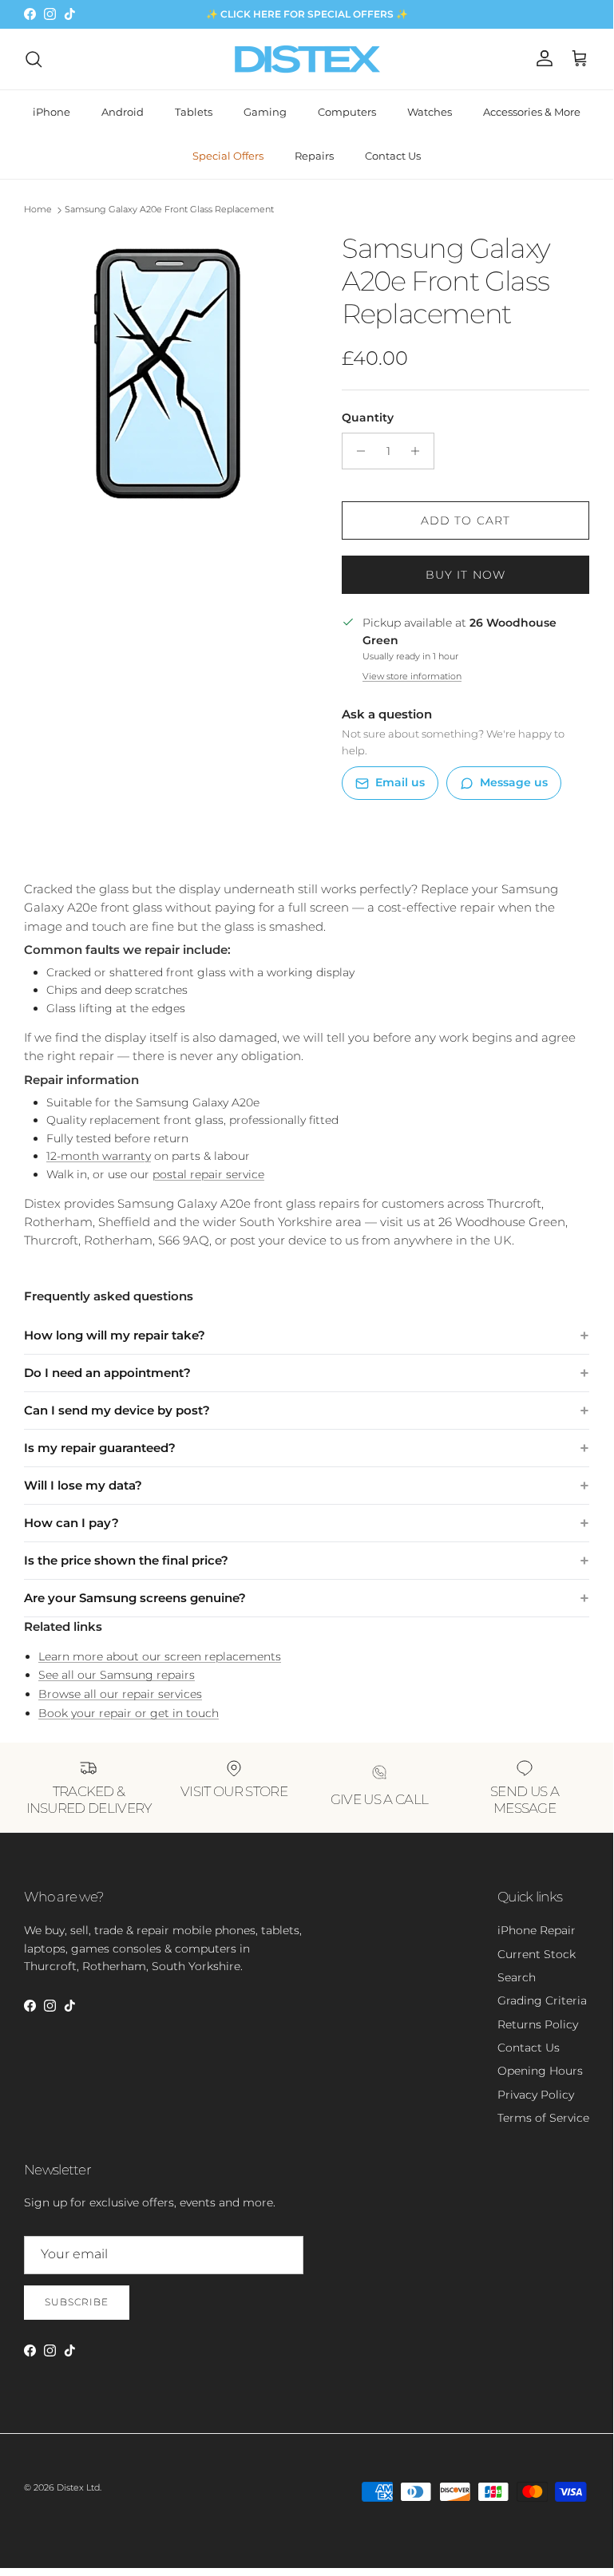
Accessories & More (532, 112)
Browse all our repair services (120, 1694)
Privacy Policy (536, 2095)
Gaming (265, 112)
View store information (412, 676)
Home (38, 210)
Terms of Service (543, 2118)
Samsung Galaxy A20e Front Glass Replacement (169, 210)
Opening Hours (540, 2071)
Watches (430, 112)
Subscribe (77, 2302)
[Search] (34, 59)
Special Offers (228, 156)
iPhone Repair (537, 1930)
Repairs (314, 156)
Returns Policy (538, 2024)
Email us (400, 782)
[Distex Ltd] (307, 59)
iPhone (51, 112)
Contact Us (393, 156)
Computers (347, 112)
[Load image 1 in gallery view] (165, 374)
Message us (514, 782)
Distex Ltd (78, 2487)
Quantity (368, 417)
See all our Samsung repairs (117, 1675)
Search (517, 1977)
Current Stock (537, 1954)
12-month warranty (99, 1156)
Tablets (194, 112)
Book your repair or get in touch (129, 1713)
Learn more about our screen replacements (160, 1656)
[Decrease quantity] (357, 451)
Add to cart (465, 520)
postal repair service (208, 1174)
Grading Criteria (542, 2000)
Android (123, 112)
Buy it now (465, 575)
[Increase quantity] (420, 451)
